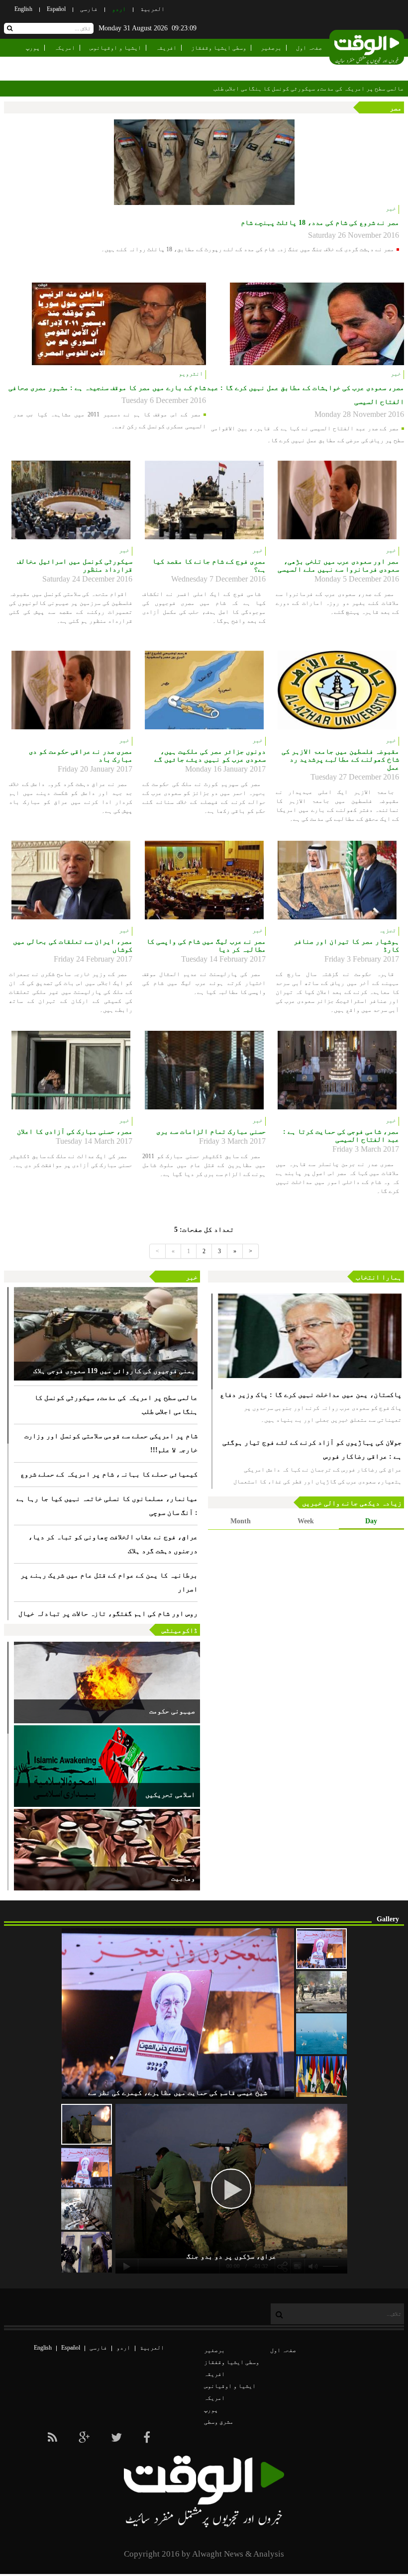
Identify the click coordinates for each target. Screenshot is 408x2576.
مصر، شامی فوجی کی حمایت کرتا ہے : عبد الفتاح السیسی (341, 1136)
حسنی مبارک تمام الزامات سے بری (211, 1132)
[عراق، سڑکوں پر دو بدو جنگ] (87, 2124)
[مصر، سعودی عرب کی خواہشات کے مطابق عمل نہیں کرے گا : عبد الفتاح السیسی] (317, 324)
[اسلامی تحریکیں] (107, 1766)
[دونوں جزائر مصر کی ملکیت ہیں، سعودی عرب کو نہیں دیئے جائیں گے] (204, 690)
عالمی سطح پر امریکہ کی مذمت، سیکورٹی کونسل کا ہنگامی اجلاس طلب (116, 1405)
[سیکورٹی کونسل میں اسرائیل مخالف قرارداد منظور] (71, 500)
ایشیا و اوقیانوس (115, 48)
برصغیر (271, 48)
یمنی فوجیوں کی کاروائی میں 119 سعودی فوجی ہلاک (114, 1371)
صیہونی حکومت (172, 1711)
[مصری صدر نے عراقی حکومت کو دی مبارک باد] (71, 690)
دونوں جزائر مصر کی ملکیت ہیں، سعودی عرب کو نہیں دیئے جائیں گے (210, 755)
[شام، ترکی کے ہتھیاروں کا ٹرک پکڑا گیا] (87, 2209)
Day (371, 1521)
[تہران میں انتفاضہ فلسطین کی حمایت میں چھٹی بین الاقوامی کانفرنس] (321, 2077)
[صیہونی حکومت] (107, 1683)
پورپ (33, 48)
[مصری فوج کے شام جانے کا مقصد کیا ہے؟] (204, 500)
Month (241, 1521)
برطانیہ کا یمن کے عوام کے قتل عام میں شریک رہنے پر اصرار (109, 1582)
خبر (192, 1277)
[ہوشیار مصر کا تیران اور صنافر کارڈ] (337, 880)
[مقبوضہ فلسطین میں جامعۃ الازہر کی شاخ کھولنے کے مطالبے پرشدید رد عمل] (337, 690)
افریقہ (166, 48)
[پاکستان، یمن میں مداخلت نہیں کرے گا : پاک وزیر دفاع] (310, 1336)
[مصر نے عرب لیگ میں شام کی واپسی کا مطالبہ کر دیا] (204, 880)
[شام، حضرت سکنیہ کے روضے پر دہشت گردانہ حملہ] (321, 1991)
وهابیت (183, 1878)
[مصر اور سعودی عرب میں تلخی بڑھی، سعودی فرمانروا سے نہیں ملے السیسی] (337, 500)
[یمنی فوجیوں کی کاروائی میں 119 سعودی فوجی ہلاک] (106, 1334)
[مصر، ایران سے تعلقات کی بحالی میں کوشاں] (71, 880)
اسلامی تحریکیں (170, 1795)
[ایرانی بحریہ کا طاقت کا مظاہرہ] (321, 2034)
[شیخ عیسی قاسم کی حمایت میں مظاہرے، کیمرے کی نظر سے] (321, 1949)
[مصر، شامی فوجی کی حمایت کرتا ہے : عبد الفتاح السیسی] (337, 1070)
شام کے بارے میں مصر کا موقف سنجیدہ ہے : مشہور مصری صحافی (107, 388)
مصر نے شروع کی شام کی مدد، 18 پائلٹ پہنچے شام (320, 223)
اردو (119, 9)
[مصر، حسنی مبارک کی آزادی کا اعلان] (71, 1070)
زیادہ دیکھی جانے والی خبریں (352, 1503)
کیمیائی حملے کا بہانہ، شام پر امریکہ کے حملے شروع (109, 1474)
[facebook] (147, 2438)
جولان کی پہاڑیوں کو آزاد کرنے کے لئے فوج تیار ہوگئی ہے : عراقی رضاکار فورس (312, 1449)
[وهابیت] (107, 1850)
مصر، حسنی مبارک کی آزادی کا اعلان (75, 1132)
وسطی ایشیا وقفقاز (219, 48)
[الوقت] (367, 50)
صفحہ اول (309, 48)
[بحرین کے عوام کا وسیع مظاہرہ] (87, 2167)
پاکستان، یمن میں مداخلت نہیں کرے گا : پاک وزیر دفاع (311, 1395)
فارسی (89, 9)
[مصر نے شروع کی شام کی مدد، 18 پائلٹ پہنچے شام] (204, 162)
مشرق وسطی (307, 66)
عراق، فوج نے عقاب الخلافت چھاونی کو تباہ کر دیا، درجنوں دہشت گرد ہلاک (113, 1544)
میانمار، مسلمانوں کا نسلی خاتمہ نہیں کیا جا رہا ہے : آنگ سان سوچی (107, 1506)
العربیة (153, 9)
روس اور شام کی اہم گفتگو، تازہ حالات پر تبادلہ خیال (108, 1614)
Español (56, 9)
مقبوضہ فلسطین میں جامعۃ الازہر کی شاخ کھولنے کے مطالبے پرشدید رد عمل (340, 759)
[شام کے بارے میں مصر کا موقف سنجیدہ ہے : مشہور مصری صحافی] (119, 324)
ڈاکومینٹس (180, 1631)
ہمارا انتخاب (379, 1277)
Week (306, 1521)
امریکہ (65, 48)
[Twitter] (116, 2438)
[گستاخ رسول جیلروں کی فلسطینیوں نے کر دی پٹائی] (87, 2252)
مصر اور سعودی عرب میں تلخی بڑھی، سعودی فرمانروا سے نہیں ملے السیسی (338, 565)
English (23, 9)
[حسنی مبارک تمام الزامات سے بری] (204, 1070)
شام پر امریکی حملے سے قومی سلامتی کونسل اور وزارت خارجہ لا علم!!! (111, 1443)
